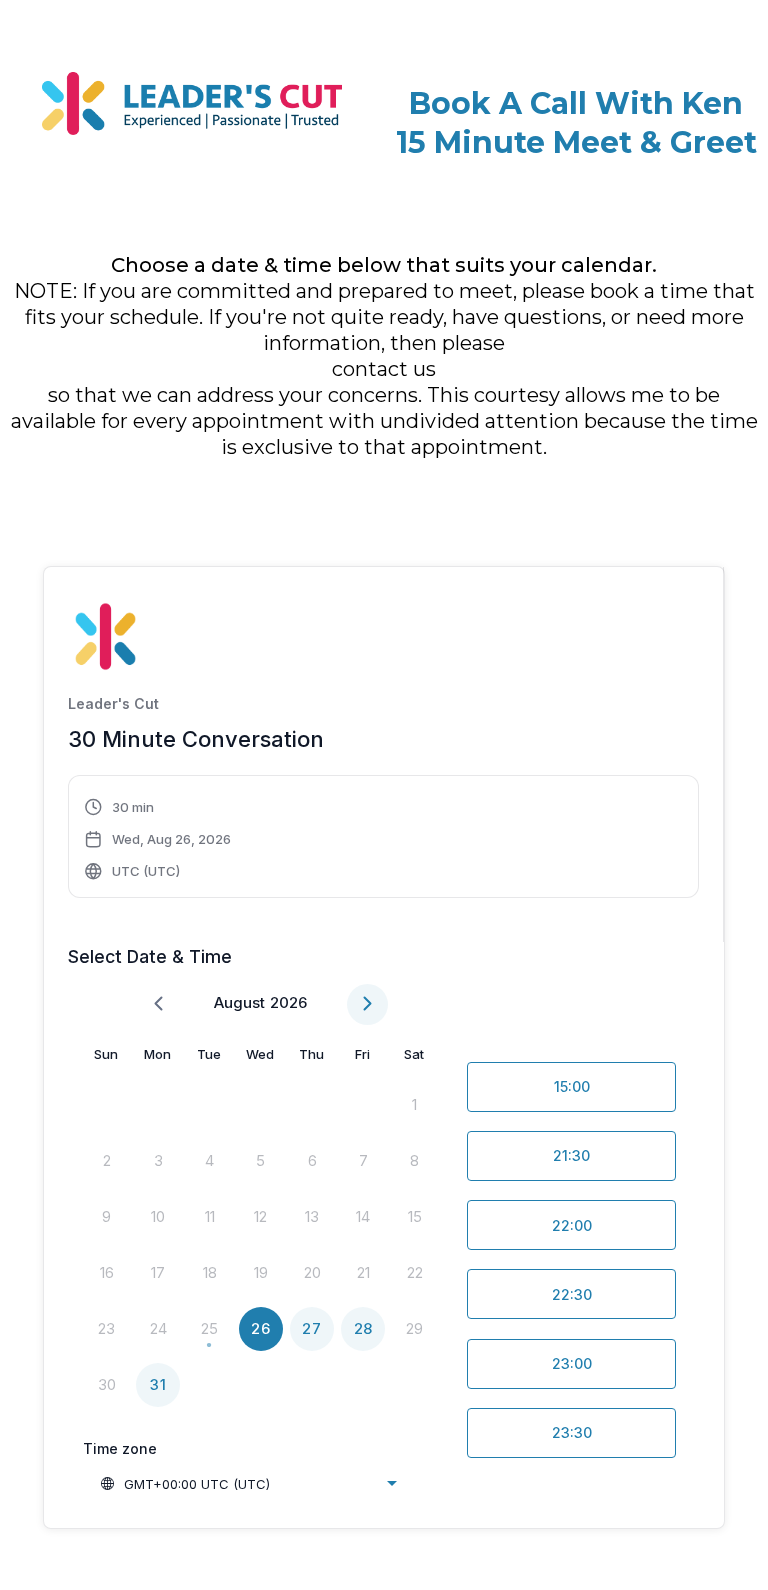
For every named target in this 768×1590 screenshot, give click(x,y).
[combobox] (248, 1484)
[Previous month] (158, 1004)
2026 (288, 1002)
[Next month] (367, 1004)
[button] (158, 839)
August (239, 1002)
